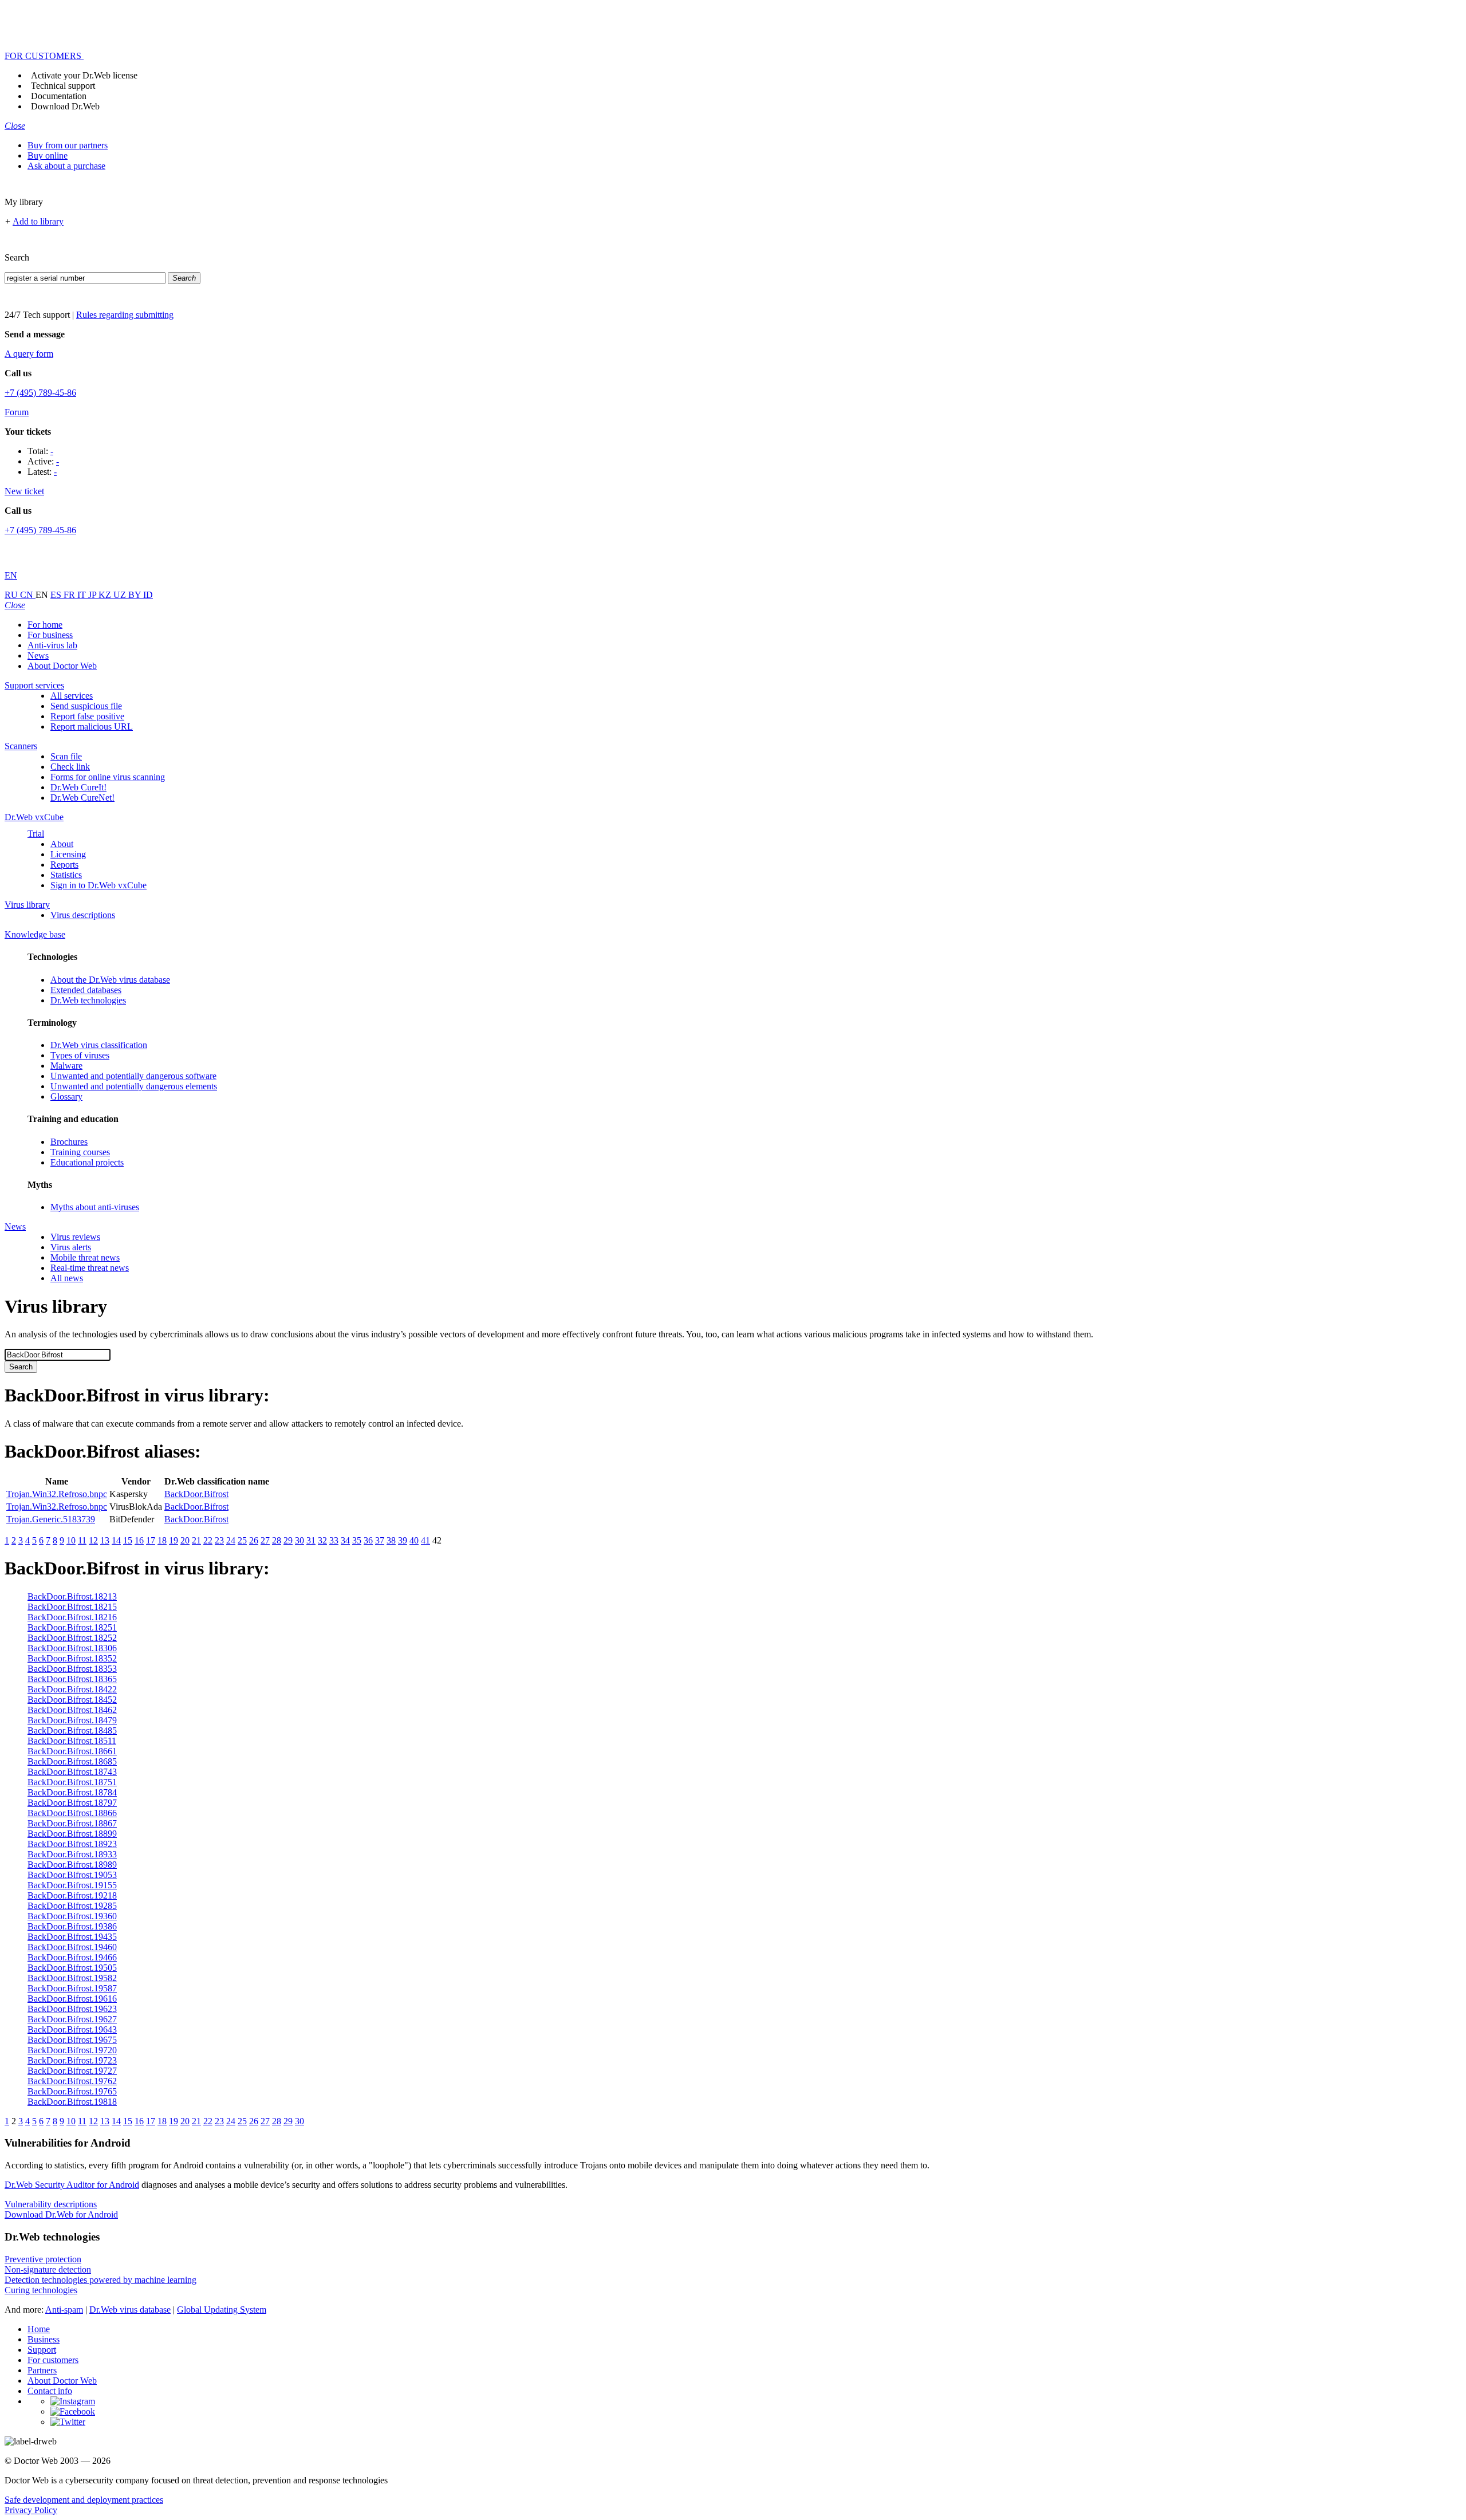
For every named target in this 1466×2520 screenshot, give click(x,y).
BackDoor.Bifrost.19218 (72, 1895)
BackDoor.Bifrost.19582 (72, 1978)
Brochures (69, 1142)
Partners (42, 2370)
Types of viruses (80, 1055)
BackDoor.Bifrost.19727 (72, 2071)
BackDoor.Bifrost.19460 (72, 1947)
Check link (70, 767)
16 (139, 1540)
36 (368, 1540)
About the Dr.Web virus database (110, 980)
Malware (66, 1066)
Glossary (66, 1096)
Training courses (80, 1152)
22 (208, 1540)
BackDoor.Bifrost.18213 (72, 1596)
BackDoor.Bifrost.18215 (72, 1607)
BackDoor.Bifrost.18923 (72, 1844)
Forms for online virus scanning (108, 777)
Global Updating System (222, 2310)
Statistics (66, 875)
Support (42, 2350)
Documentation (59, 96)
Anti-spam (64, 2310)
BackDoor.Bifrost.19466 (72, 1957)
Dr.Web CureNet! (82, 798)
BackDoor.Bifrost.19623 (72, 2009)
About (62, 844)
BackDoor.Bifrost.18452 (72, 1700)
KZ (106, 595)
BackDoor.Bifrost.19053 (72, 1875)
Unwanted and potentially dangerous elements (134, 1086)
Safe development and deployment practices (84, 2500)
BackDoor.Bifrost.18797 (72, 1803)
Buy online (48, 155)
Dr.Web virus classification (99, 1045)
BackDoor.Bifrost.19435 (72, 1937)
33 (334, 1540)
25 (242, 1540)
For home (45, 625)
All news (67, 1278)
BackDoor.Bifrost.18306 (72, 1648)
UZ (121, 595)
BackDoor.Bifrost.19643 (72, 2029)
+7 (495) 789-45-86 (40, 393)
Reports (64, 865)
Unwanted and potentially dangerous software (133, 1076)
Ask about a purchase (66, 166)
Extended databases (86, 990)
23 (219, 1540)
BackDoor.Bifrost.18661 (72, 1751)
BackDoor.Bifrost (196, 1494)
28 (277, 1540)
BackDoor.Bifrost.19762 (72, 2081)
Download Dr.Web (65, 106)
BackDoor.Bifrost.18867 (72, 1823)
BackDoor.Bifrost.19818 (72, 2102)
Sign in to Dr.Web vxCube (98, 885)
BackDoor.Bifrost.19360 (72, 1916)
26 (254, 1540)
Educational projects (87, 1162)
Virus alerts (71, 1247)
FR (70, 595)
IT (83, 595)
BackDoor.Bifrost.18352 (72, 1658)
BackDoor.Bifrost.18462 (72, 1710)
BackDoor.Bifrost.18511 (72, 1741)
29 (288, 1540)
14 (116, 1540)
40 (414, 1540)
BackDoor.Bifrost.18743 (72, 1772)
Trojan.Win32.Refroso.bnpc (57, 1494)
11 (82, 1540)
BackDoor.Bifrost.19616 (72, 1999)
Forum (17, 412)
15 (128, 1540)
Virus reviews (75, 1237)
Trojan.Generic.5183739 (51, 1519)
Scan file (66, 756)
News (38, 655)
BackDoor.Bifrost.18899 (72, 1834)
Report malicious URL (92, 727)
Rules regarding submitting (125, 315)
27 (265, 1540)
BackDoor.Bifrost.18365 (72, 1679)
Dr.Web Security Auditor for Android (72, 2185)
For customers (53, 2360)
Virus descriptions (83, 915)
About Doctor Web (62, 666)
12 (93, 1540)
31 (311, 1540)
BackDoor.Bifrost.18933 (72, 1854)
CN (28, 595)
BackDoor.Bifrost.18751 (72, 1782)
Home (39, 2329)
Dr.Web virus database (130, 2310)
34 (345, 1540)
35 (357, 1540)
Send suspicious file (86, 706)
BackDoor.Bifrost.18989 (72, 1865)
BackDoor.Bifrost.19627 (72, 2019)
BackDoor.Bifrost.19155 (72, 1885)
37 (380, 1540)
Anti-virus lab (52, 645)
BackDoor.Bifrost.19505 (72, 1968)
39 (403, 1540)
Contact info (50, 2391)
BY (136, 595)
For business (50, 635)
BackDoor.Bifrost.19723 (72, 2060)
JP (93, 595)
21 (196, 1540)
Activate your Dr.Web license (84, 75)
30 (299, 1540)
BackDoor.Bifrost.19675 (72, 2040)
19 (174, 1540)
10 (71, 1540)
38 (391, 1540)
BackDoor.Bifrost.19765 (72, 2091)
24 (231, 1540)
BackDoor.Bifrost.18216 (72, 1617)
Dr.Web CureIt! (78, 787)
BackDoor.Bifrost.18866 (72, 1813)
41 (425, 1540)
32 (322, 1540)
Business (44, 2339)
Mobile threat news (85, 1257)
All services (72, 696)
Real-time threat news (90, 1268)
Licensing (68, 854)
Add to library (38, 221)
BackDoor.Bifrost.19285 (72, 1906)
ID (148, 595)
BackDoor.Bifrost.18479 (72, 1720)
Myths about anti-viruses (95, 1207)
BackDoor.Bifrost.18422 (72, 1689)
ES (57, 595)
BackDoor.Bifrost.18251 (72, 1627)
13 (105, 1540)
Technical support (63, 86)
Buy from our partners (68, 145)
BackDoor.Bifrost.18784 (72, 1792)
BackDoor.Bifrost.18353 (72, 1669)
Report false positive (87, 716)
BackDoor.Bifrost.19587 (72, 1988)
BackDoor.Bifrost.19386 (72, 1926)
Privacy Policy (31, 2510)
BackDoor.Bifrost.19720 (72, 2050)
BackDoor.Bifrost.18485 (72, 1730)
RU (12, 595)
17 (151, 1540)
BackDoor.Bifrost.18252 (72, 1638)
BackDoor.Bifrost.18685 (72, 1761)
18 (162, 1540)
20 (185, 1540)
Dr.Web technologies (88, 1000)
